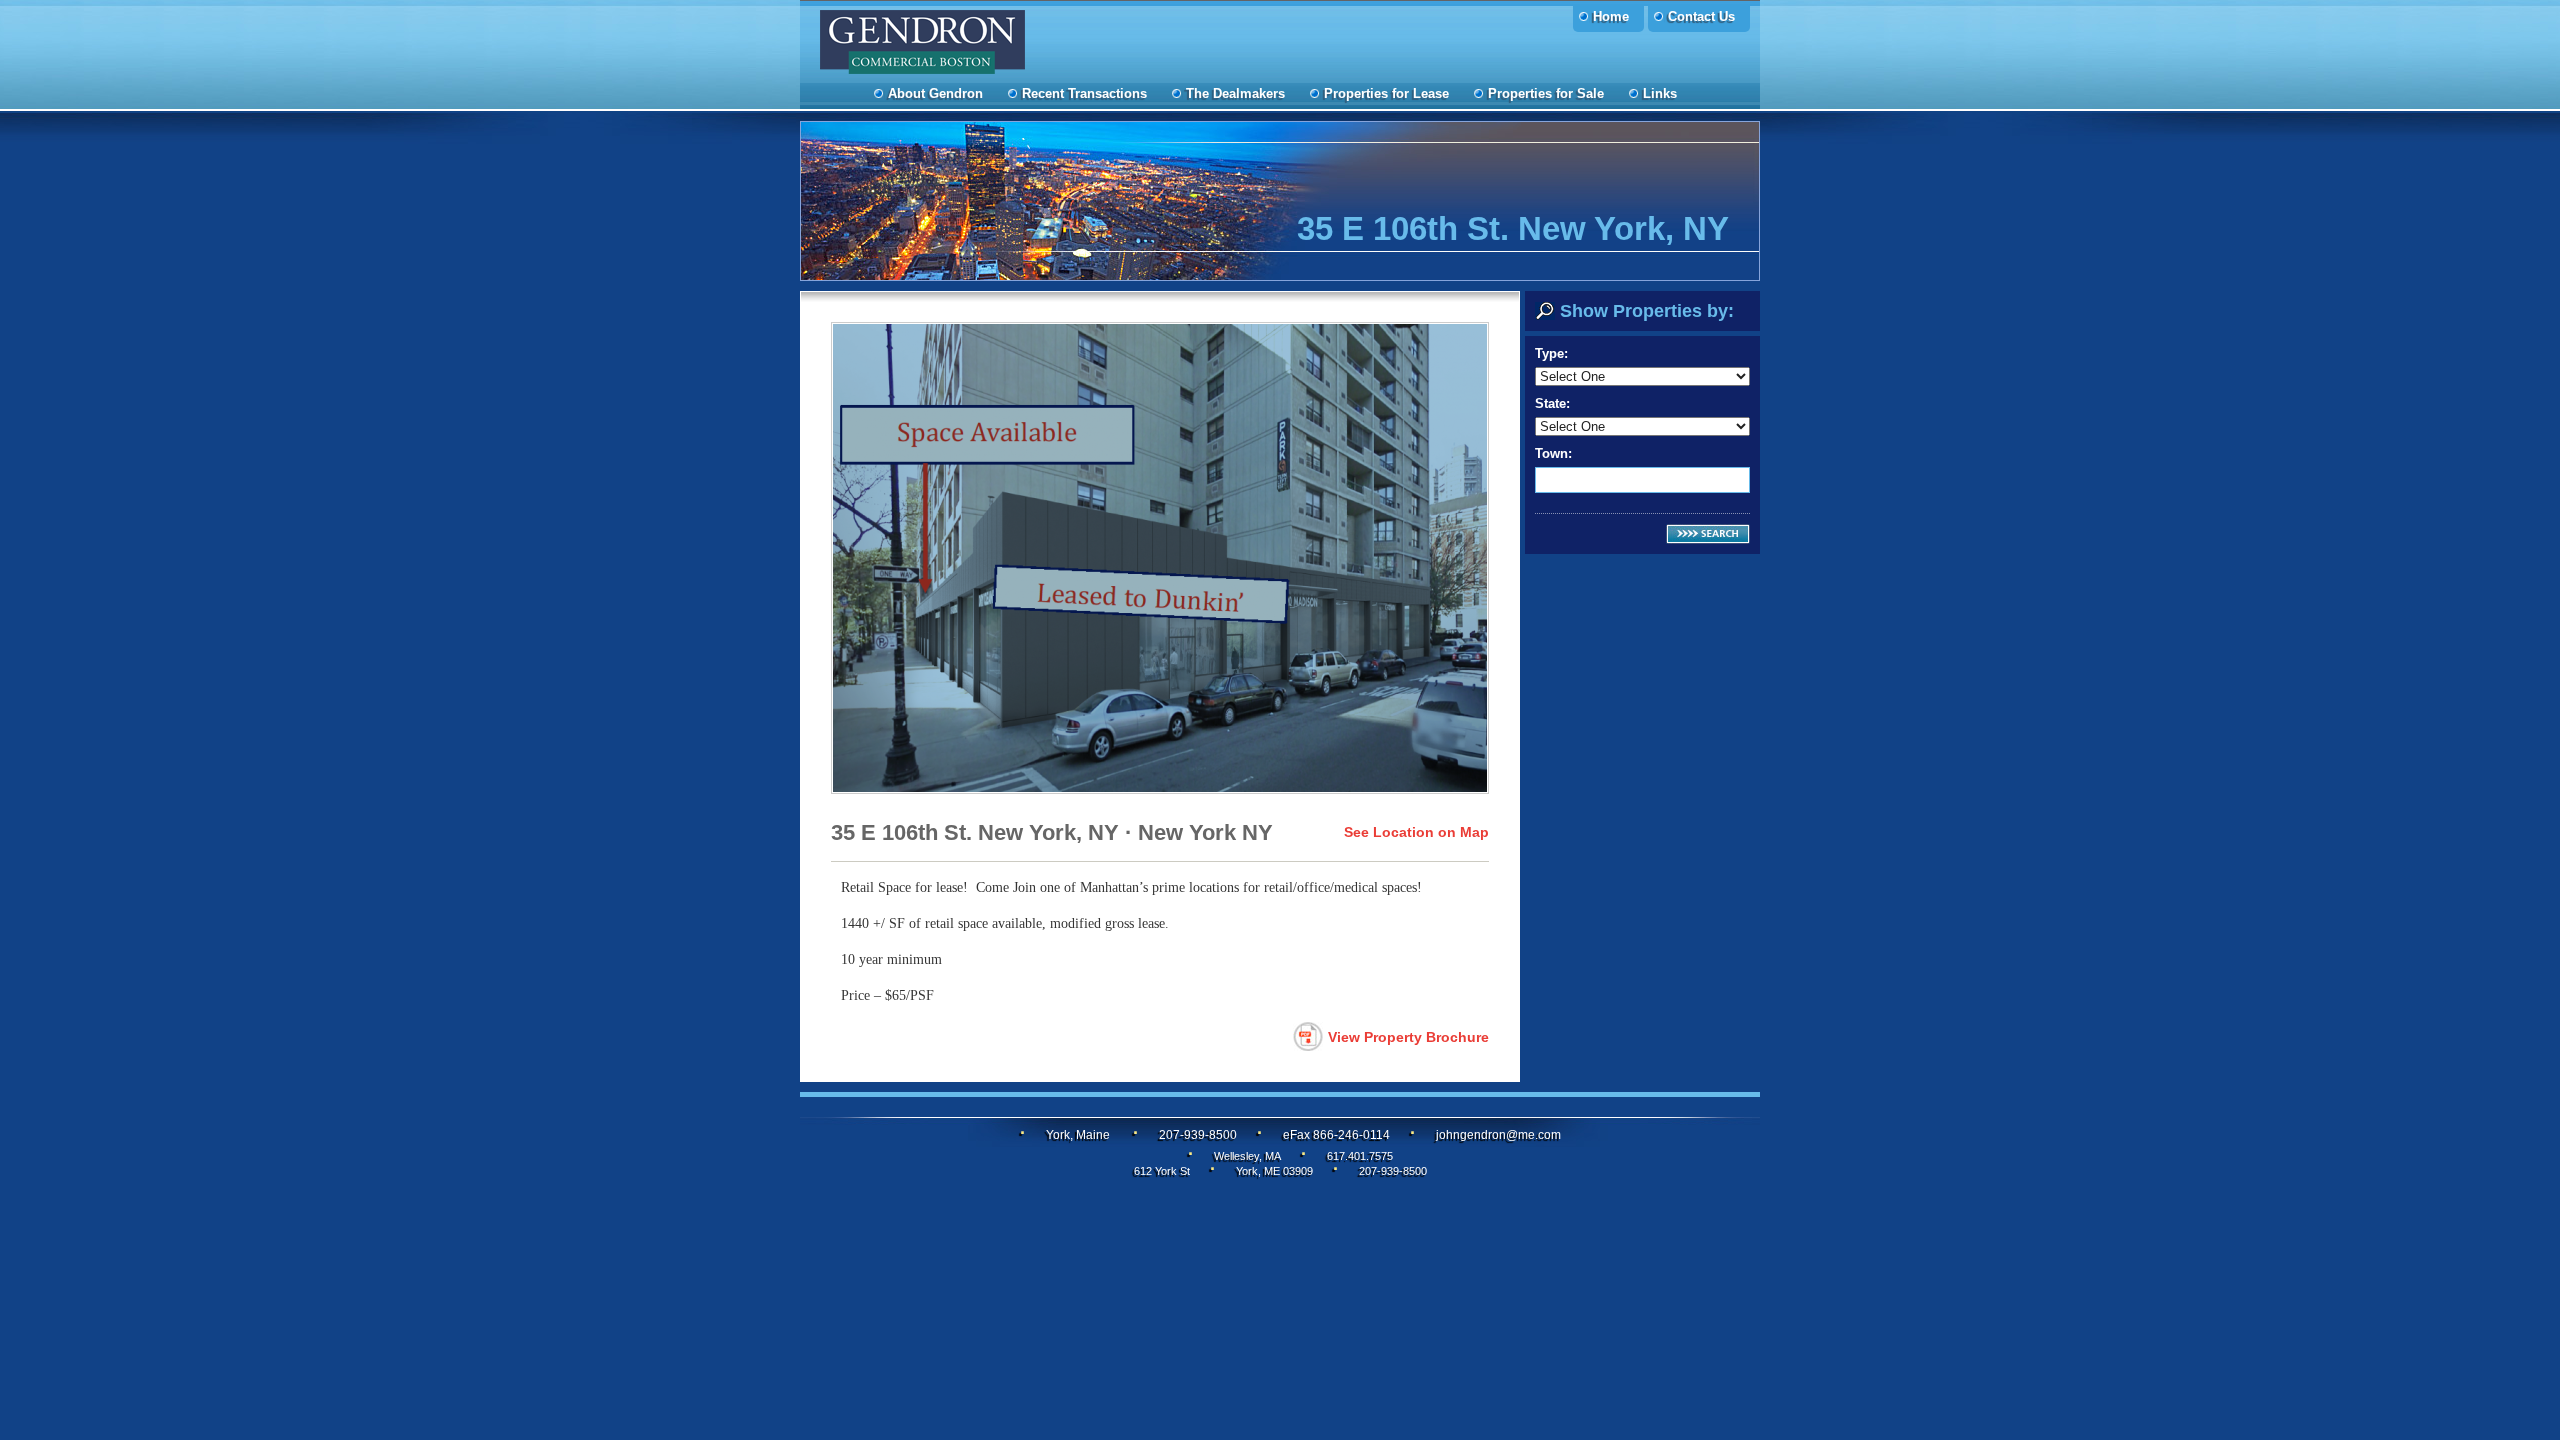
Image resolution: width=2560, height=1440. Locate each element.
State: (1552, 403)
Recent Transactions (1084, 93)
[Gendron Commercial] (1025, 46)
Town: (1553, 453)
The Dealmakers (1235, 93)
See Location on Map (1416, 832)
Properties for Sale (1546, 93)
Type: (1551, 353)
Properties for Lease (1386, 93)
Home (1611, 16)
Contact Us (1701, 16)
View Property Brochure (1408, 1037)
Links (1660, 93)
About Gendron (935, 93)
